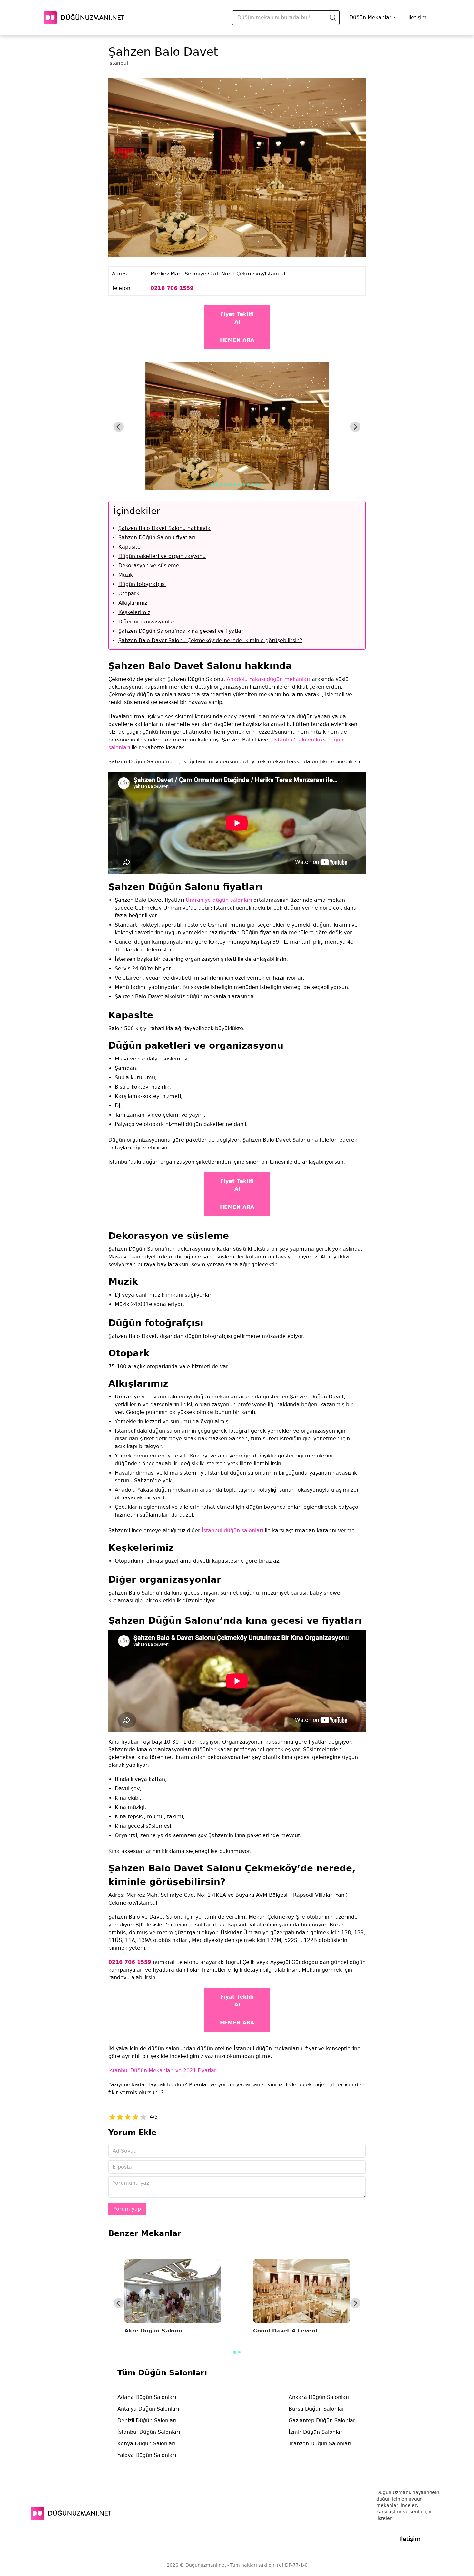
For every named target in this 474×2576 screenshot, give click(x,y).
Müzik (126, 575)
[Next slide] (355, 427)
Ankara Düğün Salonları (319, 2397)
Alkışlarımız (133, 603)
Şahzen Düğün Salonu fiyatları (157, 537)
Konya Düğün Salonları (146, 2444)
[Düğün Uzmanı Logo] (71, 2513)
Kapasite (129, 547)
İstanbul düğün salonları (232, 1531)
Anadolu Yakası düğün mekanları (268, 679)
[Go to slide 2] (217, 485)
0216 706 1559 (172, 288)
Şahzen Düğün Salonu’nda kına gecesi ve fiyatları (182, 631)
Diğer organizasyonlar (147, 622)
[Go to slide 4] (226, 485)
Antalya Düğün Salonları (148, 2409)
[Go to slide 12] (262, 485)
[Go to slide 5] (230, 485)
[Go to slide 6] (235, 485)
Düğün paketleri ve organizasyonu (162, 556)
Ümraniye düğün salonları (219, 900)
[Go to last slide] (119, 427)
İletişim (417, 18)
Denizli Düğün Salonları (147, 2420)
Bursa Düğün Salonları (317, 2409)
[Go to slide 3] (221, 485)
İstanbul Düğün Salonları (149, 2432)
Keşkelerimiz (134, 612)
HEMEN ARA (237, 340)
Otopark (129, 594)
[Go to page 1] (235, 2352)
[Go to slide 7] (239, 485)
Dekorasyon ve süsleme (149, 566)
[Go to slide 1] (212, 485)
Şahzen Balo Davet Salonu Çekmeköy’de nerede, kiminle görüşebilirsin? (210, 640)
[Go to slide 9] (248, 485)
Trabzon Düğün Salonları (320, 2444)
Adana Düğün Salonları (147, 2397)
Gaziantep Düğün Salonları (323, 2420)
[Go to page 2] (239, 2352)
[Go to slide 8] (244, 485)
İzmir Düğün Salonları (316, 2432)
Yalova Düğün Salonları (147, 2455)
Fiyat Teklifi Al (237, 318)
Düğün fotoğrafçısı (142, 584)
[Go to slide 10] (253, 485)
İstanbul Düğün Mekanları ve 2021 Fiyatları (163, 2070)
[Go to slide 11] (257, 485)
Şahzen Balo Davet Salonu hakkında (164, 528)
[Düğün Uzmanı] (84, 18)
